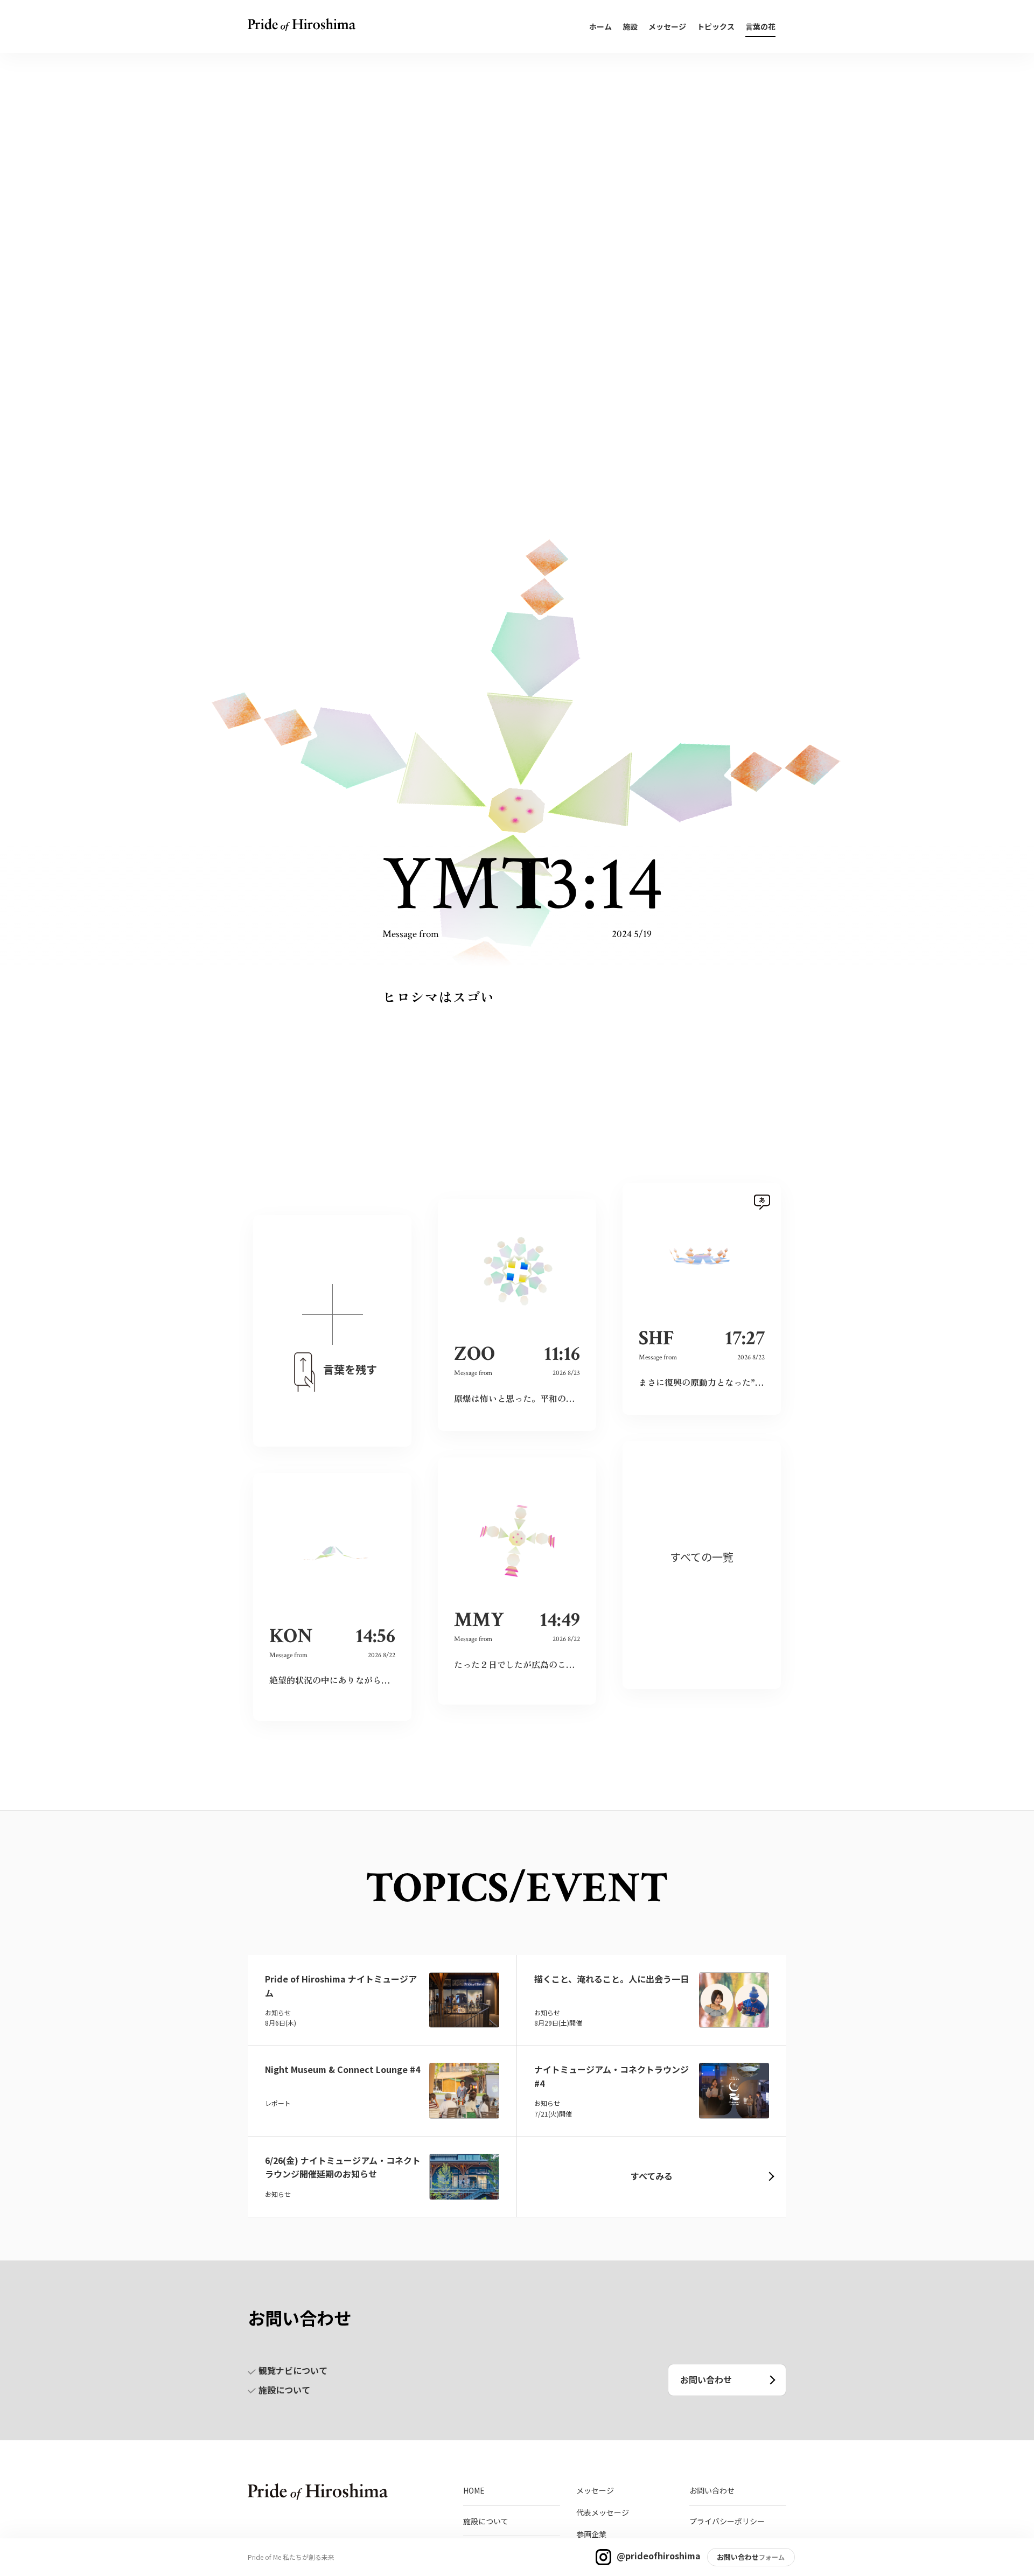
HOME (474, 2490)
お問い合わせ (706, 2379)
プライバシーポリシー (727, 2521)
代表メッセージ (603, 2512)
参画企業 (591, 2534)
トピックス (716, 26)
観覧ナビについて (293, 2370)
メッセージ (667, 26)
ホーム (600, 26)
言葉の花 (760, 26)
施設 (630, 26)
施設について (284, 2390)
